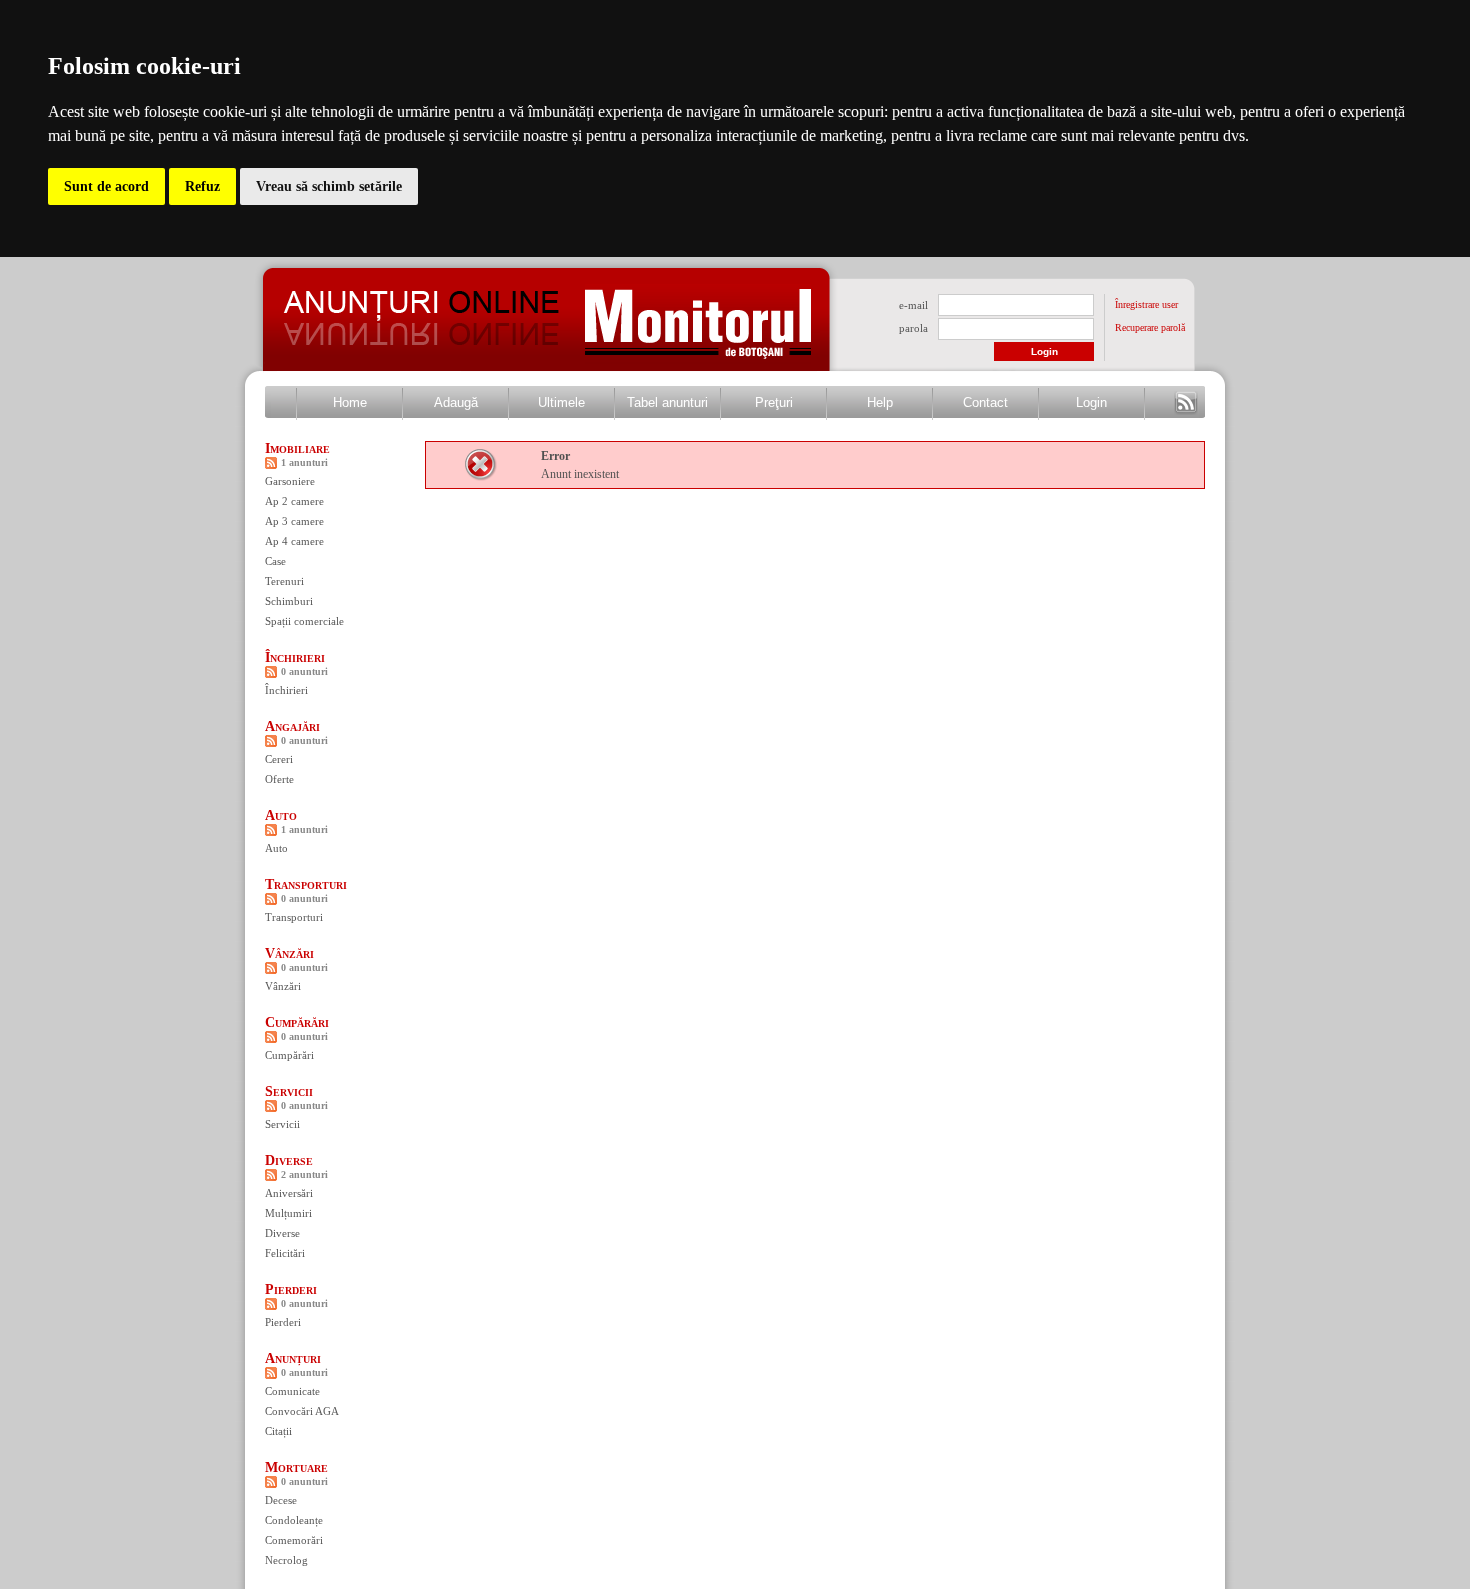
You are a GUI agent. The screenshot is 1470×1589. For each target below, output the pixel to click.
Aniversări (289, 1193)
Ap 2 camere (294, 501)
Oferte (279, 779)
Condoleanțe (294, 1520)
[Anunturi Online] (420, 353)
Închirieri (295, 657)
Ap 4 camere (294, 541)
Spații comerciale (304, 621)
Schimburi (289, 601)
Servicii (289, 1091)
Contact (985, 402)
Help (880, 402)
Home (350, 402)
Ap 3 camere (294, 521)
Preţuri (774, 402)
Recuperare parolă (1150, 327)
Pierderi (291, 1289)
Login (1091, 402)
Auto (281, 815)
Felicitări (285, 1253)
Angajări (292, 726)
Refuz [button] (202, 186)
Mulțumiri (288, 1213)
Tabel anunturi (667, 402)
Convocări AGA (302, 1411)
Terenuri (284, 581)
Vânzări (289, 953)
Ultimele (561, 402)
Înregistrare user (1146, 304)
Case (275, 561)
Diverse (289, 1160)
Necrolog (286, 1560)
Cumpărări (297, 1022)
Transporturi (306, 884)
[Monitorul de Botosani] (700, 360)
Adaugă (456, 402)
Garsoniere (290, 481)
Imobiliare (297, 448)
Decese (281, 1500)
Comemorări (294, 1540)
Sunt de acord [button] (106, 186)
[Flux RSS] (1186, 403)
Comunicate (292, 1391)
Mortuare (296, 1467)
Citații (278, 1431)
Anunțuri (293, 1358)
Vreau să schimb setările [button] (329, 186)
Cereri (279, 759)
